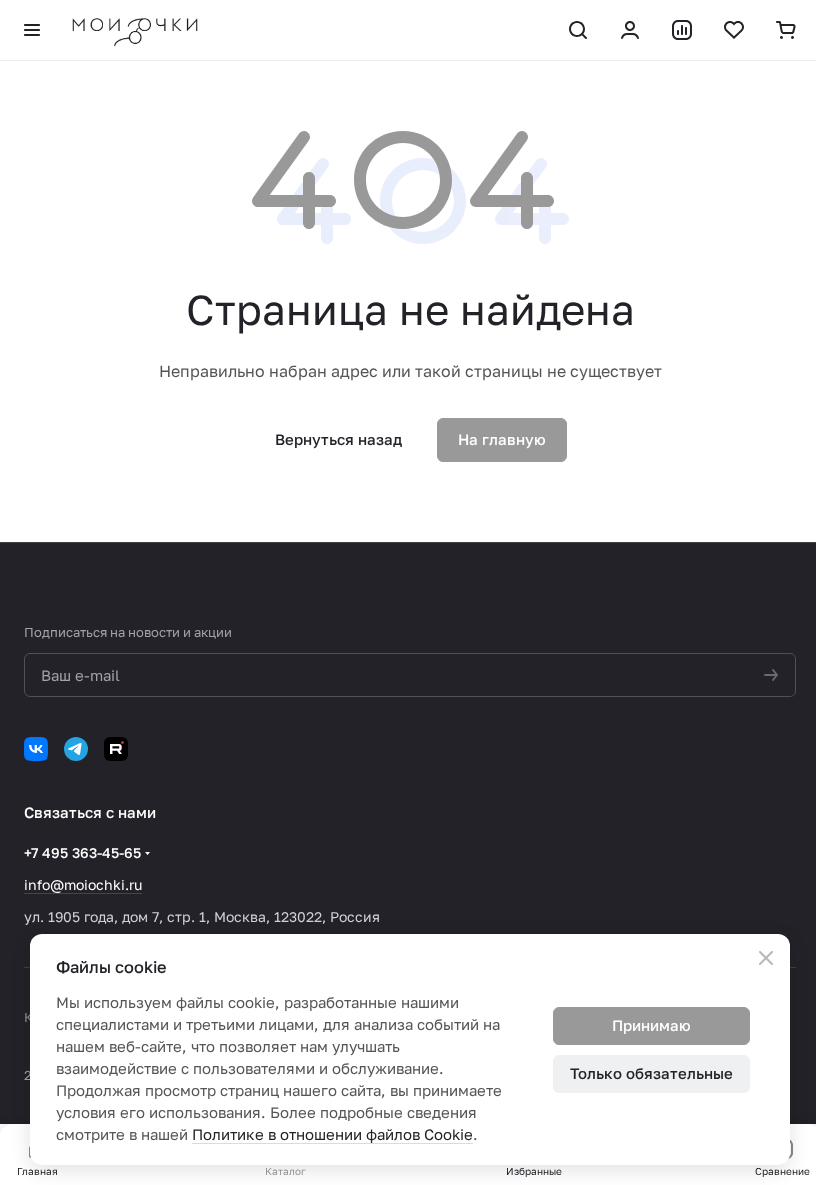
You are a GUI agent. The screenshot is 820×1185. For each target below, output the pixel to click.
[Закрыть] (766, 958)
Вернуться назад (338, 439)
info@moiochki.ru (83, 884)
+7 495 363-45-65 (82, 852)
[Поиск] (578, 30)
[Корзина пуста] (786, 30)
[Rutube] (116, 749)
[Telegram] (76, 749)
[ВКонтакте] (36, 749)
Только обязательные (651, 1073)
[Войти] (630, 30)
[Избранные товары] (734, 30)
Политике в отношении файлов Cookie (332, 1134)
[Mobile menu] (32, 30)
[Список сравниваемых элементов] (682, 30)
